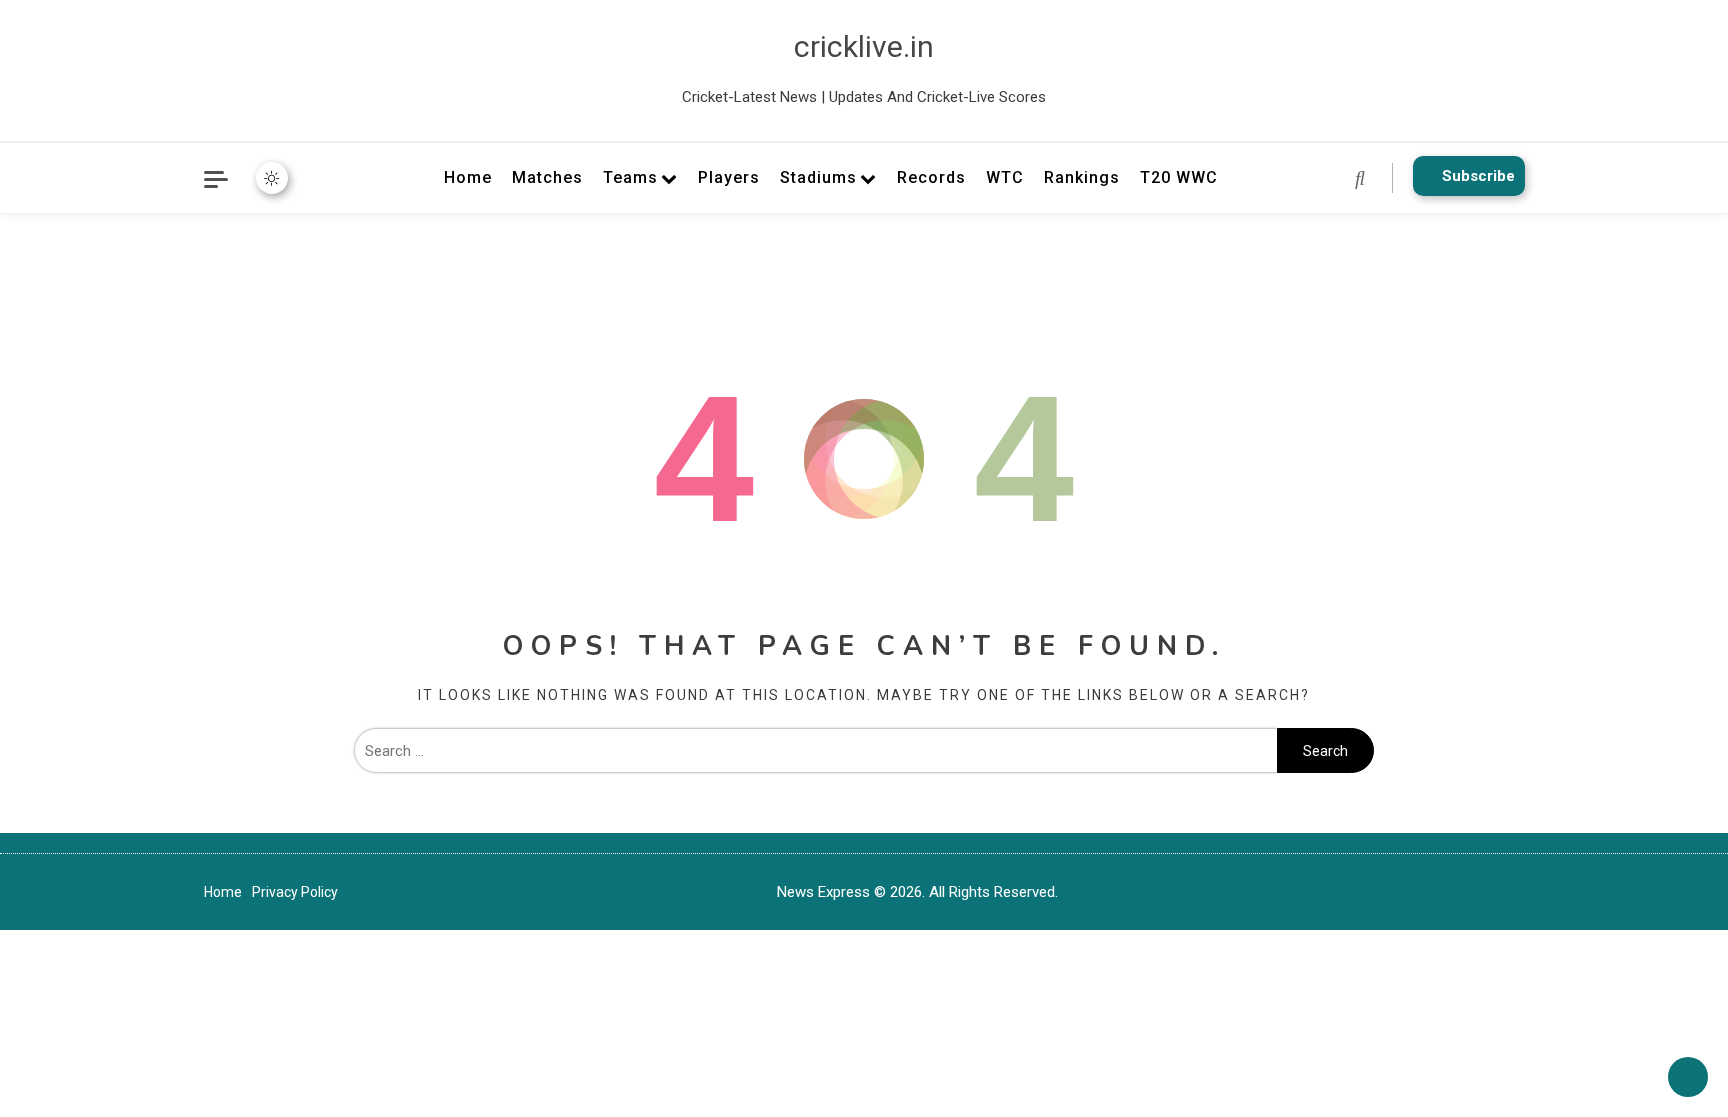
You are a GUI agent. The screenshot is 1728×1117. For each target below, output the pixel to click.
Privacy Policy (295, 892)
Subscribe (1478, 176)
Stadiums (818, 177)
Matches (547, 177)
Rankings (1082, 177)
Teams (630, 177)
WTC (1005, 177)
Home (468, 177)
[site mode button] (272, 178)
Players (729, 177)
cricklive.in (864, 46)
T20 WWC (1179, 177)
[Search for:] (815, 751)
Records (931, 177)
